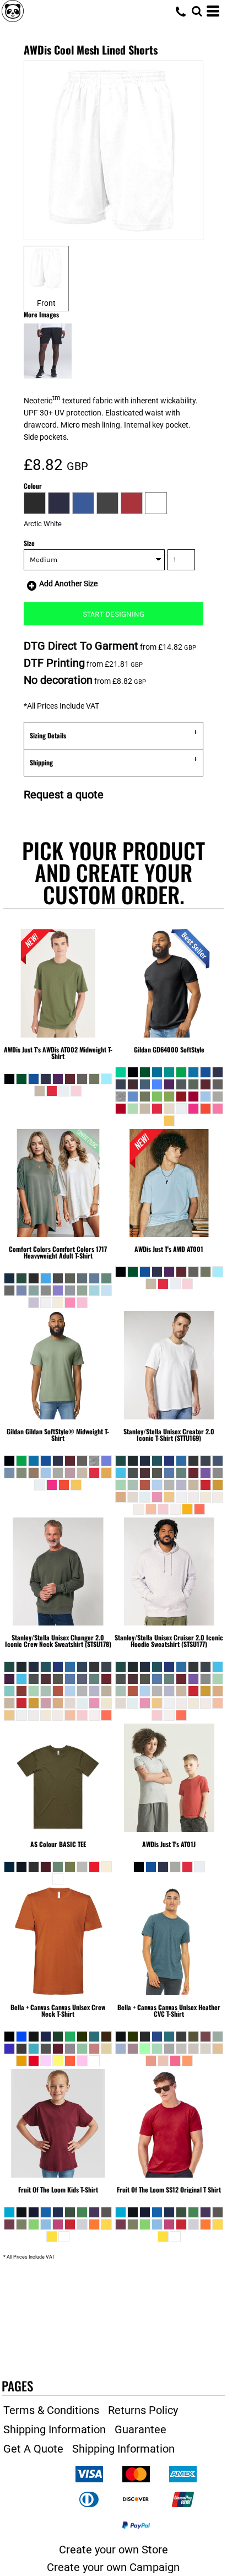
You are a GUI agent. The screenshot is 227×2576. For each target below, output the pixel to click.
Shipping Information (55, 2429)
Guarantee (140, 2429)
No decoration (58, 680)
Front (46, 303)
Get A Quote (33, 2449)
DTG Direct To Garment (81, 646)
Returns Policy (143, 2410)
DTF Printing (54, 663)
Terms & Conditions (51, 2410)
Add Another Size (68, 584)
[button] (197, 11)
